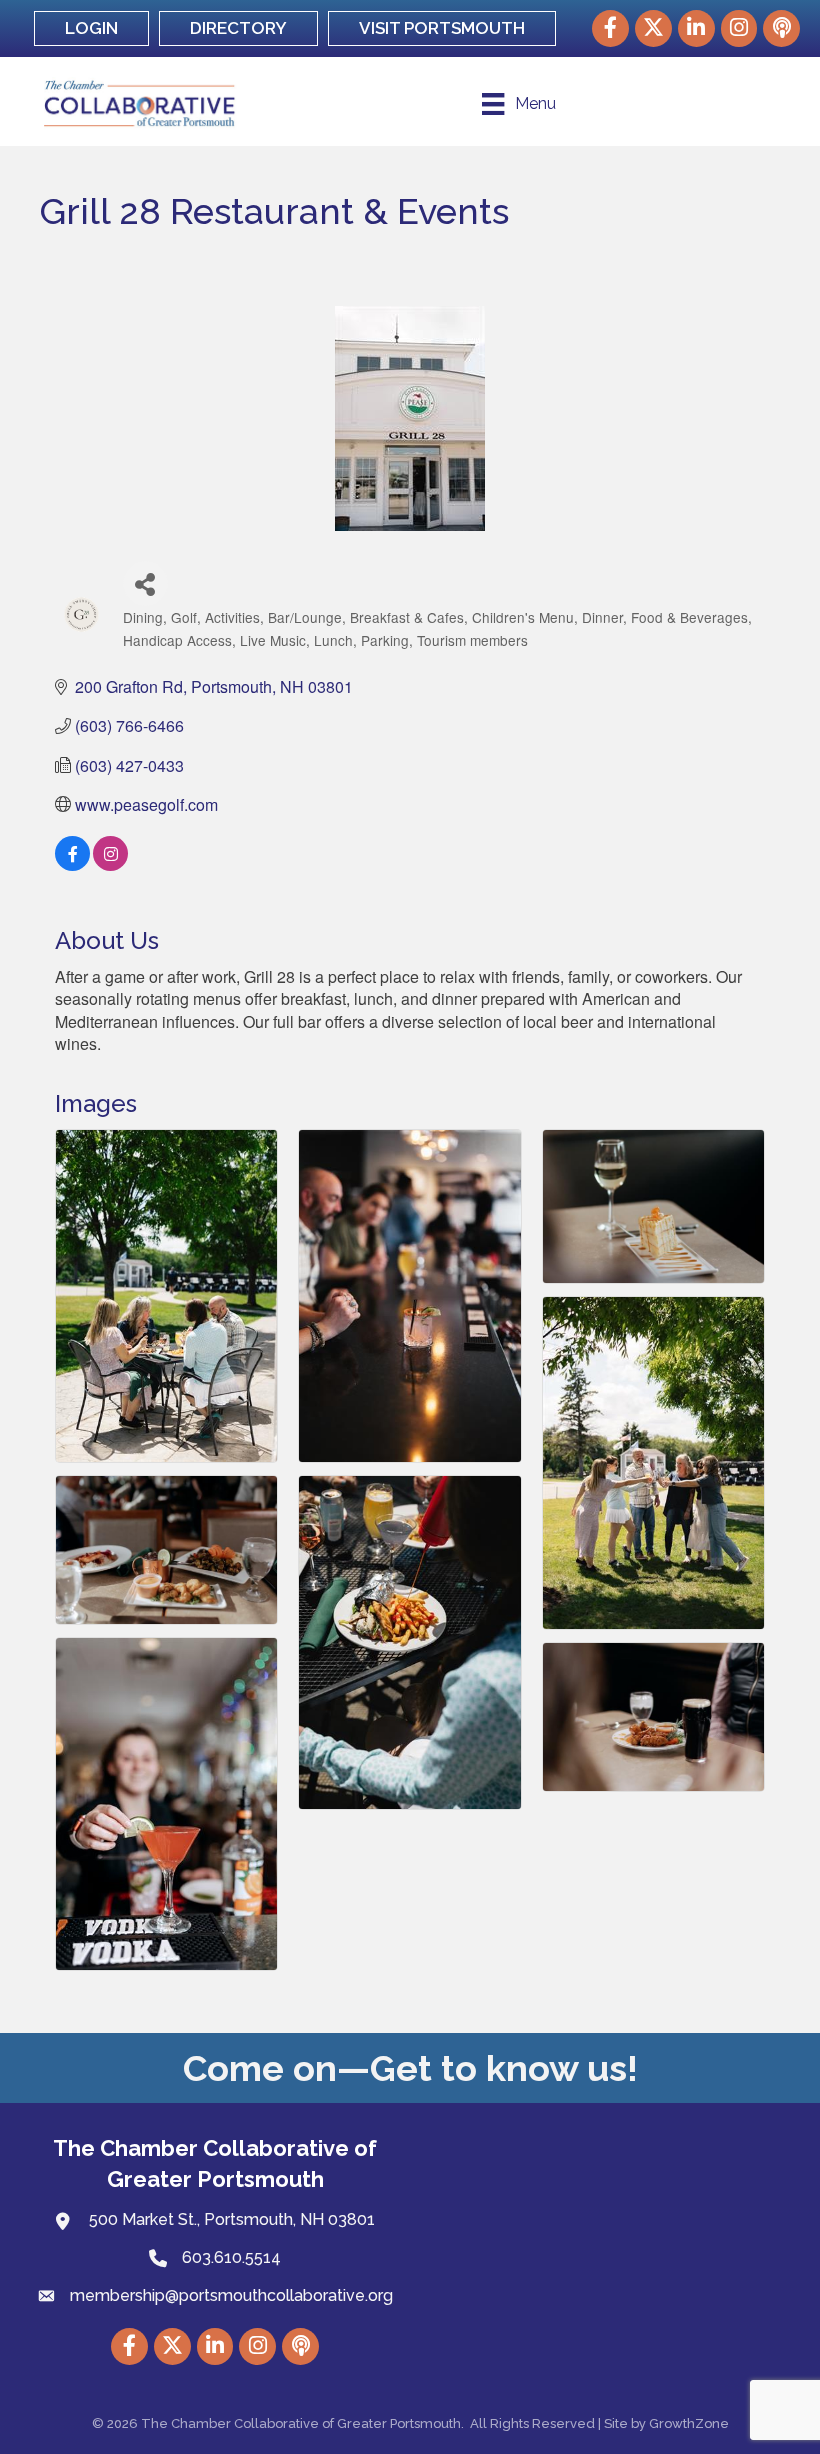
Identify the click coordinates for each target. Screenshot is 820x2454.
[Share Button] (145, 583)
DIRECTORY (238, 28)
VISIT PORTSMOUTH (442, 28)
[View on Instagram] (110, 864)
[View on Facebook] (72, 864)
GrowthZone (689, 2423)
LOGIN (91, 28)
